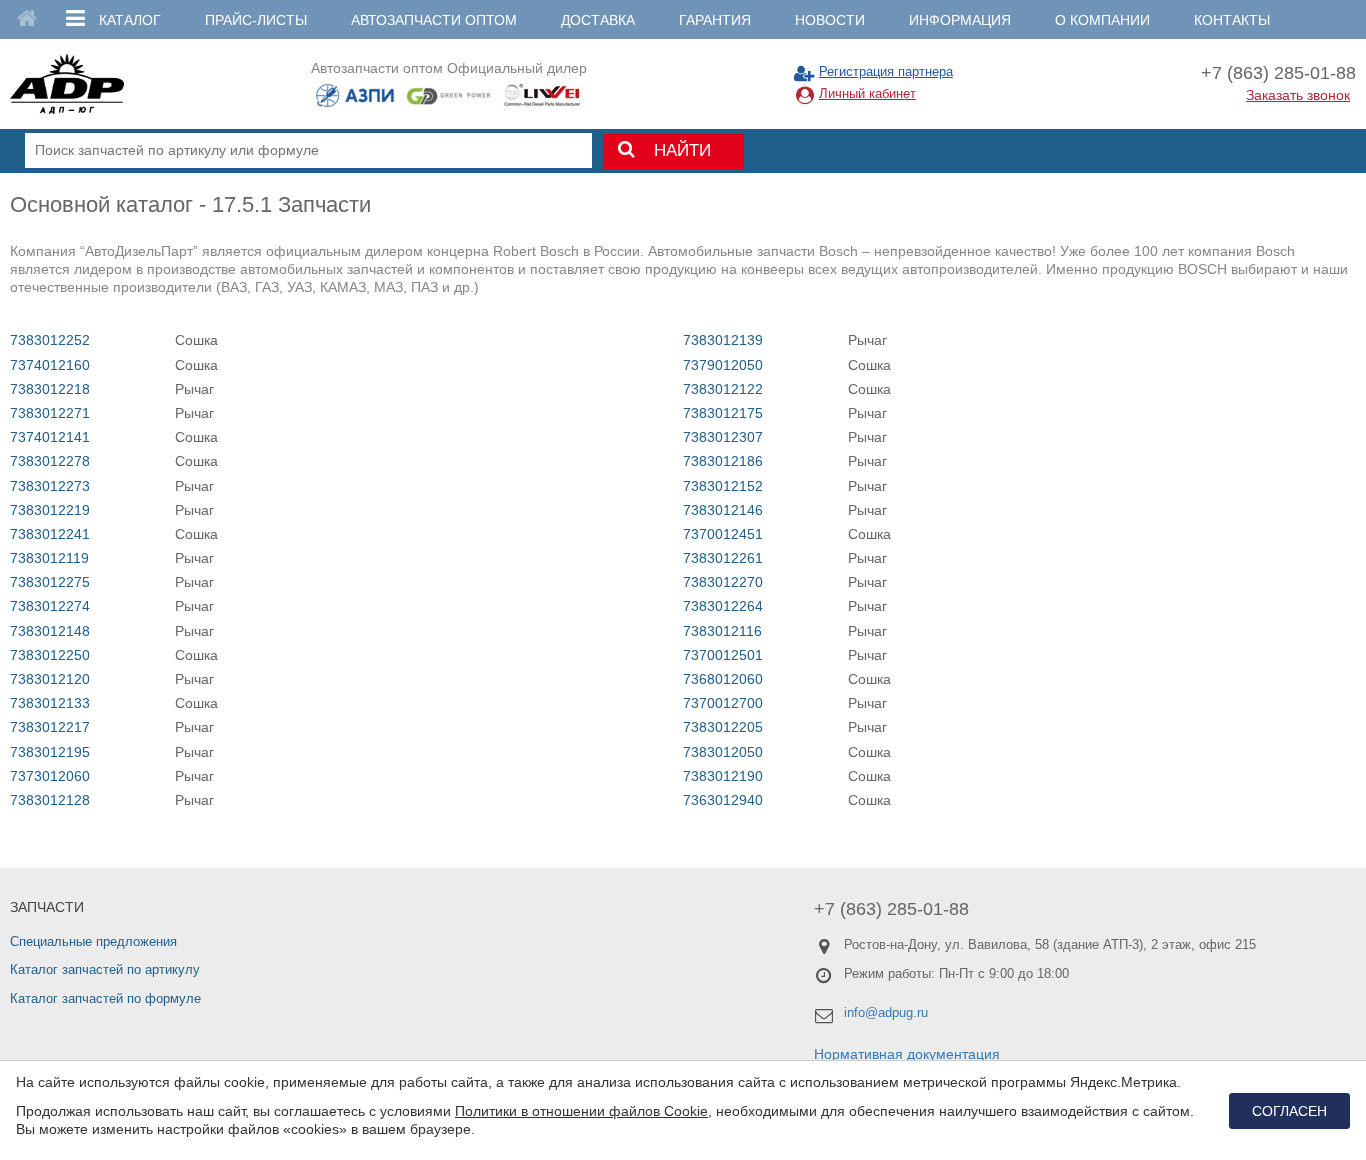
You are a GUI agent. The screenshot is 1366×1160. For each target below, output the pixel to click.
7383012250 (50, 655)
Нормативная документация (907, 1054)
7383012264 (723, 606)
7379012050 (723, 365)
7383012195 (50, 752)
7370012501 (723, 655)
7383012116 (722, 631)
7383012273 (50, 486)
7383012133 (50, 703)
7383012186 (723, 461)
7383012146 (723, 510)
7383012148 (50, 631)
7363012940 (723, 800)
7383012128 (50, 800)
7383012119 (49, 558)
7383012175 (723, 413)
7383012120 (50, 679)
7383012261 (723, 558)
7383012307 (723, 437)
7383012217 (50, 727)
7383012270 (723, 582)
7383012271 (50, 413)
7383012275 (50, 582)
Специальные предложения (93, 941)
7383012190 (723, 776)
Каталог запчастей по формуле (105, 998)
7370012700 (723, 703)
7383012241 (50, 534)
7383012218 (50, 389)
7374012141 (50, 437)
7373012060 (50, 776)
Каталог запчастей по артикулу (105, 969)
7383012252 (50, 340)
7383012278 (50, 461)
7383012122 (723, 389)
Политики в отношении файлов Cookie (581, 1111)
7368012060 (723, 679)
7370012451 (723, 534)
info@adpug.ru (886, 1012)
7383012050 (723, 752)
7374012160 (50, 365)
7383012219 (50, 510)
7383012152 (723, 486)
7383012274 (50, 606)
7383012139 (723, 340)
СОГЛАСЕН (1289, 1111)
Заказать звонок (1298, 95)
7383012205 (723, 727)
